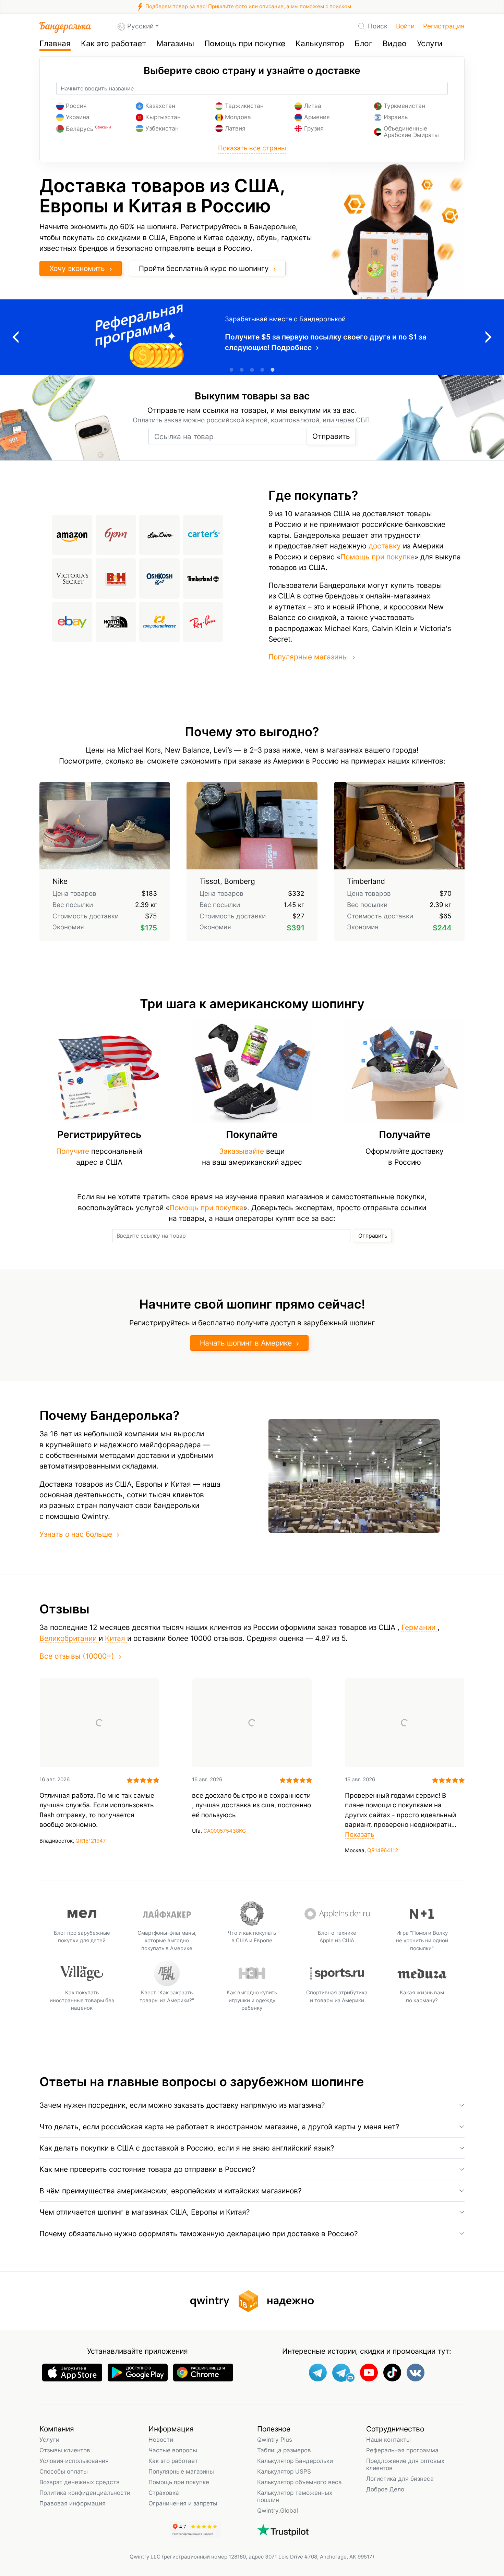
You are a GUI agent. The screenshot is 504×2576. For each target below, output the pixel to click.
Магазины (175, 44)
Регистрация (444, 26)
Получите (73, 1151)
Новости (161, 2439)
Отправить (331, 436)
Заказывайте (242, 1151)
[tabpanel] (252, 337)
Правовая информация (73, 2503)
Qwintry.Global (278, 2510)
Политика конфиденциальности (85, 2493)
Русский (140, 26)
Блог (363, 44)
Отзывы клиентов (65, 2450)
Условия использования (74, 2461)
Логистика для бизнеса (400, 2479)
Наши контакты (388, 2439)
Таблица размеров (284, 2450)
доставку (385, 546)
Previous (15, 337)
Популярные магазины (308, 657)
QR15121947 (91, 1841)
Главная (55, 44)
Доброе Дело (385, 2489)
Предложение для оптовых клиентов (405, 2464)
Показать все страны (252, 148)
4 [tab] (262, 370)
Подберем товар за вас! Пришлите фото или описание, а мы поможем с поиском (248, 6)
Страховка (164, 2493)
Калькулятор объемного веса (299, 2482)
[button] (252, 2105)
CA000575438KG (225, 1831)
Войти (405, 26)
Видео (395, 44)
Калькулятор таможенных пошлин (295, 2496)
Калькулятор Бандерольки (295, 2461)
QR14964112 (383, 1850)
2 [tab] (242, 370)
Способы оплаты (64, 2471)
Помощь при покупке (245, 44)
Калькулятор (320, 44)
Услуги (430, 44)
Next (489, 337)
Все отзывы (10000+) (77, 1656)
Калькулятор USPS (284, 2471)
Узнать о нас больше (76, 1534)
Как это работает (113, 44)
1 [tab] (231, 370)
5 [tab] (273, 370)
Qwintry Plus (275, 2439)
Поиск (378, 26)
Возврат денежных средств (80, 2482)
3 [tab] (252, 370)
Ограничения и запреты (183, 2503)
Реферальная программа (402, 2450)
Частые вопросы (173, 2450)
